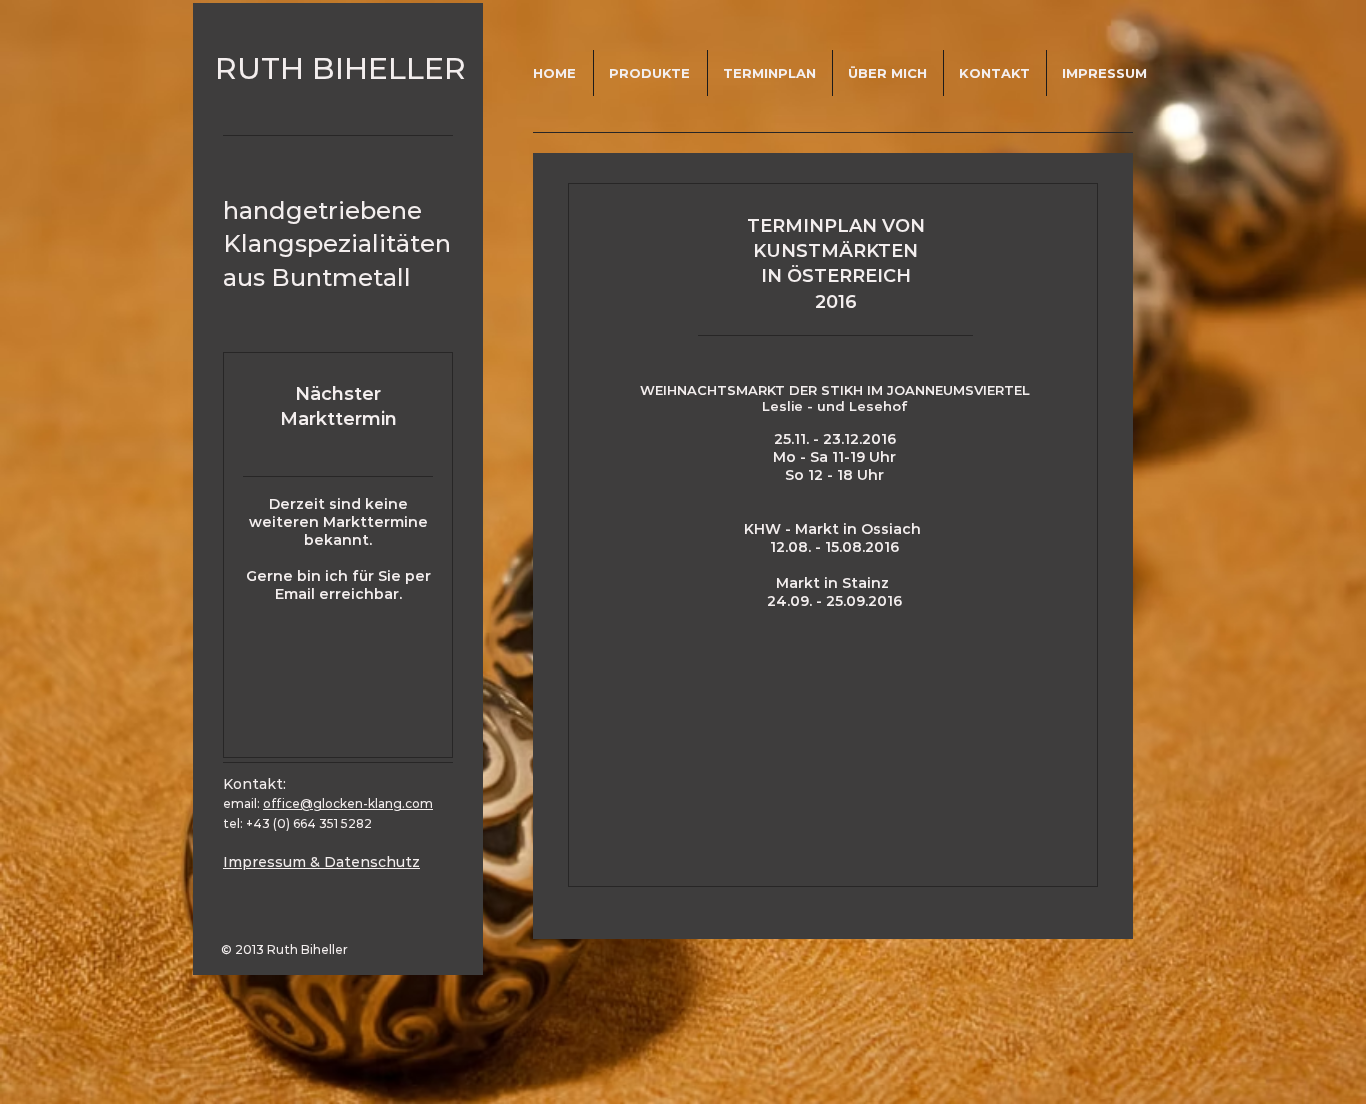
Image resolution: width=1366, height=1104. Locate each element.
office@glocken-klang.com (348, 803)
